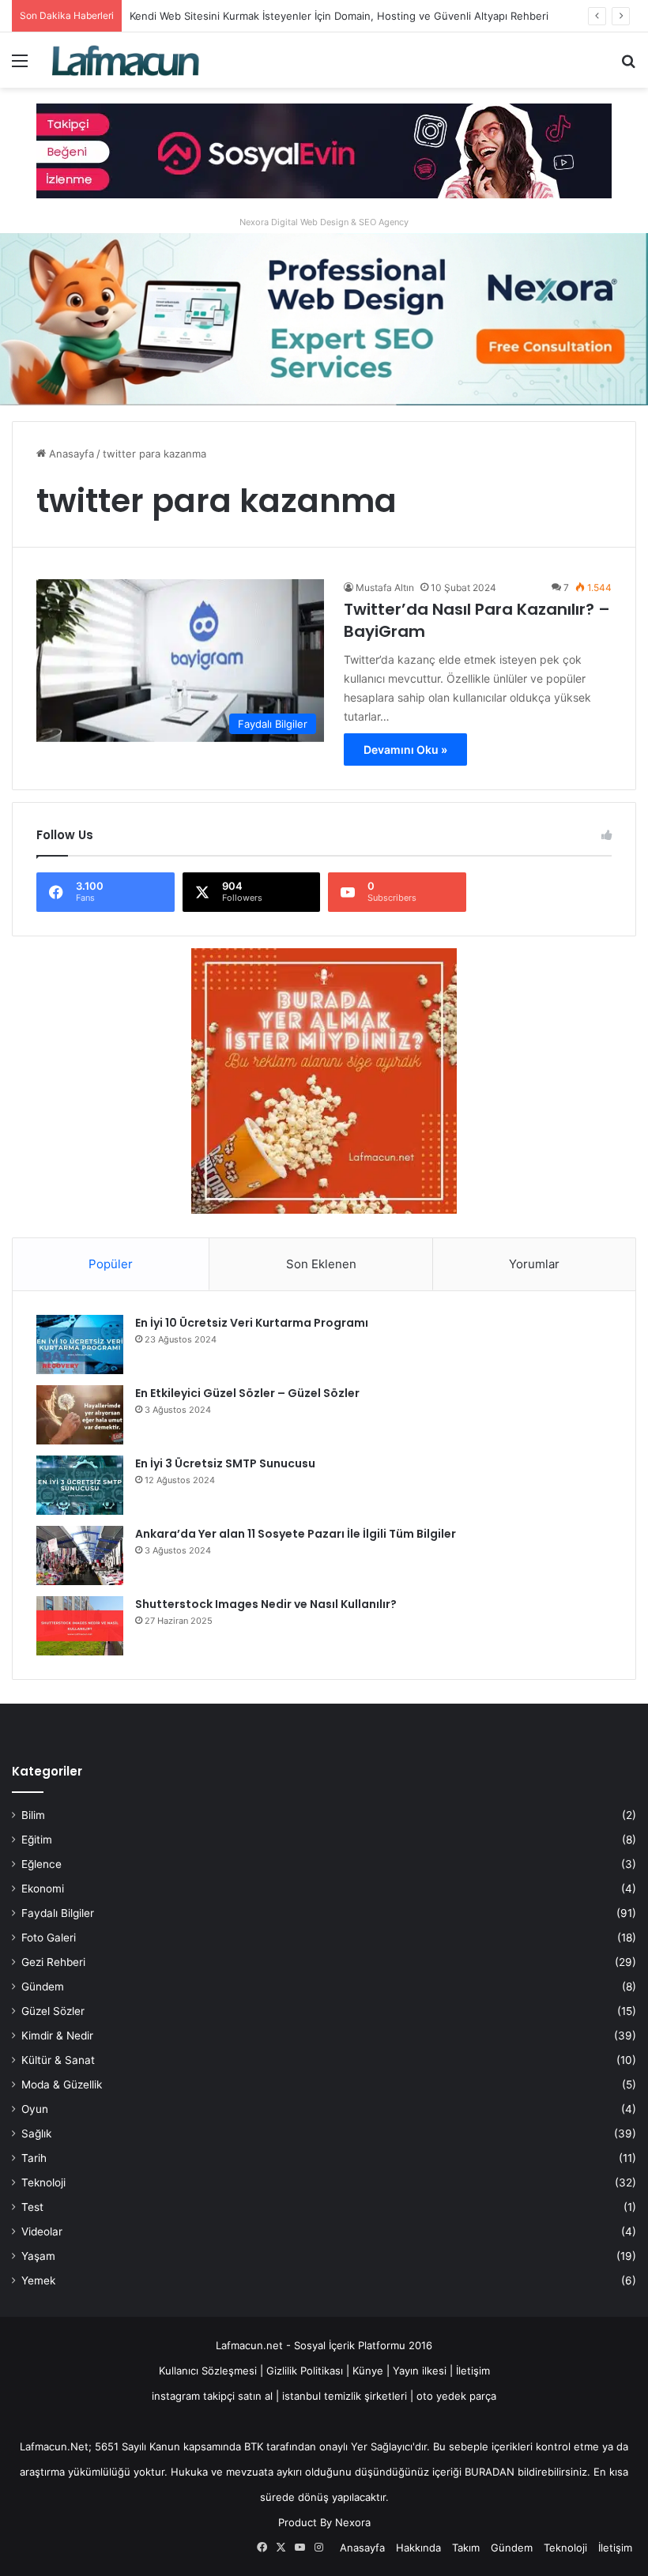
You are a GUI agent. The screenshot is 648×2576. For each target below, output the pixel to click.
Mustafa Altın (385, 588)
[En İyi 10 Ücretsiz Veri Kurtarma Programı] (80, 1344)
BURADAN (490, 2472)
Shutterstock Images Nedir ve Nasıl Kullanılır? (266, 1604)
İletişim (473, 2371)
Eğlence (41, 1864)
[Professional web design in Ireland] (324, 318)
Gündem (43, 1987)
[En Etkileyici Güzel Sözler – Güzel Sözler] (80, 1415)
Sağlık (36, 2133)
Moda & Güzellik (62, 2085)
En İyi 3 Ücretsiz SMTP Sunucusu (225, 1463)
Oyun (35, 2109)
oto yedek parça (456, 2396)
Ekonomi (43, 1889)
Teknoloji (43, 2182)
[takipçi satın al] (324, 150)
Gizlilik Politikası (306, 2371)
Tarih (34, 2158)
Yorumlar (534, 1264)
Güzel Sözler (53, 2011)
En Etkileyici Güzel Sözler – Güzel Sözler (247, 1393)
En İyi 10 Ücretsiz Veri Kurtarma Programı (252, 1323)
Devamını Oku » (405, 749)
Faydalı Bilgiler (58, 1913)
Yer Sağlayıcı (382, 2446)
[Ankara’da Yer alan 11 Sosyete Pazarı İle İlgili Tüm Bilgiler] (80, 1555)
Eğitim (37, 1840)
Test (32, 2207)
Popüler (111, 1264)
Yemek (38, 2280)
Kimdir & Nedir (57, 2036)
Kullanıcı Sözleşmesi (208, 2371)
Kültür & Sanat (58, 2060)
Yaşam (38, 2256)
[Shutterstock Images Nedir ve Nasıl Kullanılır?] (80, 1626)
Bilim (33, 1815)
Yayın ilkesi (420, 2371)
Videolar (42, 2231)
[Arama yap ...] (628, 66)
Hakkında (418, 2548)
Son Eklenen (321, 1264)
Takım (466, 2548)
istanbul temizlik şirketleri (345, 2396)
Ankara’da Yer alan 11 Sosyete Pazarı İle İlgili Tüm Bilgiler (296, 1534)
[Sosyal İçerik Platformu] (126, 60)
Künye (368, 2371)
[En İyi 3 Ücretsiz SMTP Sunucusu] (80, 1485)
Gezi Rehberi (53, 1962)
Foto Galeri (49, 1938)
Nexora (353, 2522)
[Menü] (20, 66)
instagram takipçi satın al (212, 2396)
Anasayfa (70, 454)
